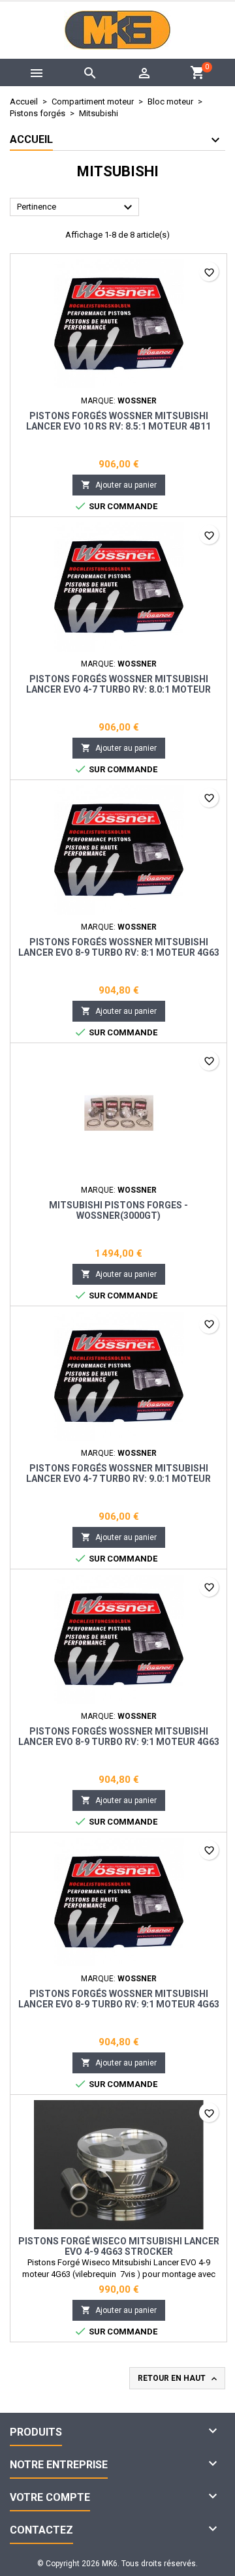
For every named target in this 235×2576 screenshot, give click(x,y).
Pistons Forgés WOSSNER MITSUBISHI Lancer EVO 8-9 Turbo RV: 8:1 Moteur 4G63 (119, 947)
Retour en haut (179, 2379)
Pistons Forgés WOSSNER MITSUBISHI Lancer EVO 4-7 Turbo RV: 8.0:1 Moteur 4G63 (118, 689)
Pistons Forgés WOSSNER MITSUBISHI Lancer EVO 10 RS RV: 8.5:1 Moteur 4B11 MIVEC (118, 426)
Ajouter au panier (119, 485)
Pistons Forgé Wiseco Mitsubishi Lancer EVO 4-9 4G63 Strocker (119, 2246)
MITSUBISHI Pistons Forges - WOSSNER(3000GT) (118, 1210)
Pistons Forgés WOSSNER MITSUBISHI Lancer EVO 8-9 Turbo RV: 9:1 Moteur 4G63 (119, 1736)
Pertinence (76, 208)
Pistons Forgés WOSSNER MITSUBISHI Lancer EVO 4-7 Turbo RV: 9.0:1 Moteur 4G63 (118, 1479)
